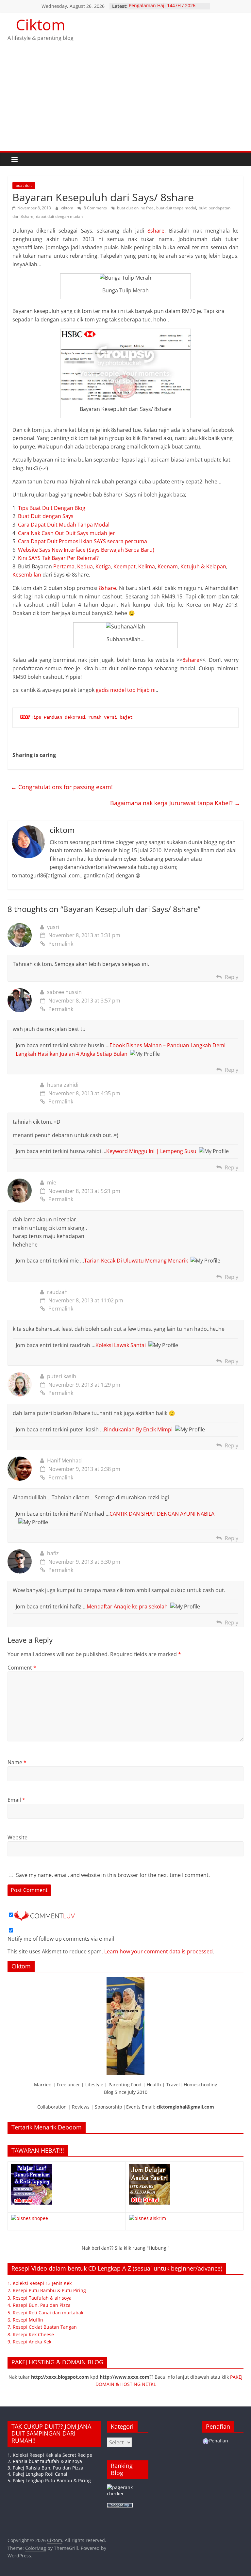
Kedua (85, 566)
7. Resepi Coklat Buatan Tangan (42, 2327)
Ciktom (41, 24)
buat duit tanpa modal (176, 208)
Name (17, 1762)
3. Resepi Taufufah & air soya (40, 2298)
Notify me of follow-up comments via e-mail (61, 1939)
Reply (232, 977)
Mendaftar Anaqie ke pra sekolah (127, 1606)
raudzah (57, 1292)
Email (16, 1800)
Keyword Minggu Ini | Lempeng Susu (151, 1151)
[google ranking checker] (128, 2487)
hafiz (53, 1553)
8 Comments (95, 208)
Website (17, 1837)
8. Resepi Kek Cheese (31, 2334)
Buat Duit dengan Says (46, 516)
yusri (53, 927)
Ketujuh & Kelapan (203, 566)
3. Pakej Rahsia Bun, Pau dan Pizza (45, 2468)
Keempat (125, 566)
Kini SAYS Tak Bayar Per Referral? (58, 558)
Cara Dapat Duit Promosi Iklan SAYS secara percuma (83, 541)
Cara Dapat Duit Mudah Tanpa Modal (64, 525)
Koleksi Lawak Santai (121, 1345)
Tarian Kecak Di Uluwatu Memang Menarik (136, 1261)
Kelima (147, 566)
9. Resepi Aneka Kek (29, 2342)
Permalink (61, 944)
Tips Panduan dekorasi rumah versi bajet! (83, 717)
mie (52, 1182)
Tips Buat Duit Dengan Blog (52, 508)
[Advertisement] (125, 102)
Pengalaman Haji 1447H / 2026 (162, 6)
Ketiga (103, 566)
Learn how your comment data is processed (159, 1951)
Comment (22, 1668)
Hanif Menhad (64, 1460)
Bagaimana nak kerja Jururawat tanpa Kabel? (175, 803)
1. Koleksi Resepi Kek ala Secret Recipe (50, 2455)
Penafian (219, 2441)
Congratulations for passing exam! (62, 787)
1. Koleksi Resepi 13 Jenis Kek (40, 2283)
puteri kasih (62, 1376)
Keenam (168, 566)
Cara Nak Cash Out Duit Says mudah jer (67, 533)
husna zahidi (63, 1085)
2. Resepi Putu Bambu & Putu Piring (47, 2290)
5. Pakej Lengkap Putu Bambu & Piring (49, 2480)
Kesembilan (27, 575)
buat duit (24, 185)
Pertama (64, 566)
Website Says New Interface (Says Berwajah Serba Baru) (86, 550)
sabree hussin (64, 992)
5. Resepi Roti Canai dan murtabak (45, 2313)
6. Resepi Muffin (25, 2320)
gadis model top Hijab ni (126, 690)
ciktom (68, 208)
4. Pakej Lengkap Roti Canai (37, 2474)
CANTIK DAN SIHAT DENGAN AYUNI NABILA (162, 1514)
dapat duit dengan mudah (59, 216)
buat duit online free (135, 208)
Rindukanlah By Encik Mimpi (138, 1429)
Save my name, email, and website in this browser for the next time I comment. (113, 1875)
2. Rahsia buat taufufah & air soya (45, 2461)
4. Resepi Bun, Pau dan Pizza (39, 2305)
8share (156, 231)
